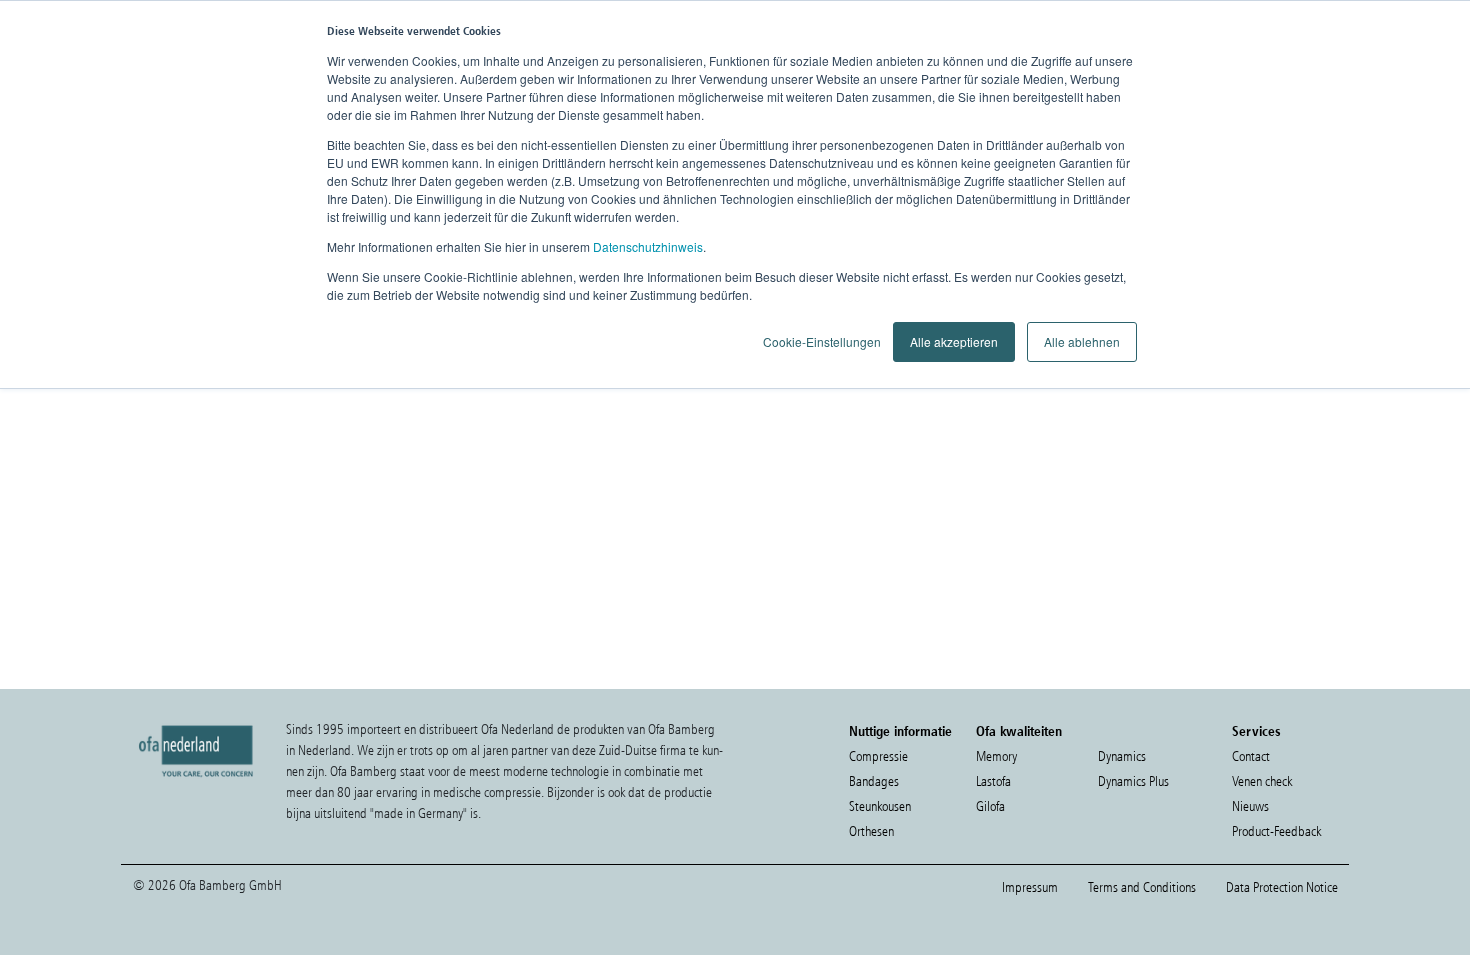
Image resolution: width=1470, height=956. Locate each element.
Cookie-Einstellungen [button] (822, 341)
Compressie (878, 756)
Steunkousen (880, 806)
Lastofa (993, 781)
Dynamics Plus (1133, 781)
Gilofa (990, 806)
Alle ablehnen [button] (1082, 341)
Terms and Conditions (1142, 887)
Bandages (874, 781)
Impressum (1030, 887)
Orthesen (871, 831)
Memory (996, 756)
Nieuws (1250, 806)
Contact (1251, 756)
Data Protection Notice (1282, 887)
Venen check (1262, 781)
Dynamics (1122, 756)
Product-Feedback (1276, 831)
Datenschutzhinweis (648, 246)
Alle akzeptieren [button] (954, 341)
